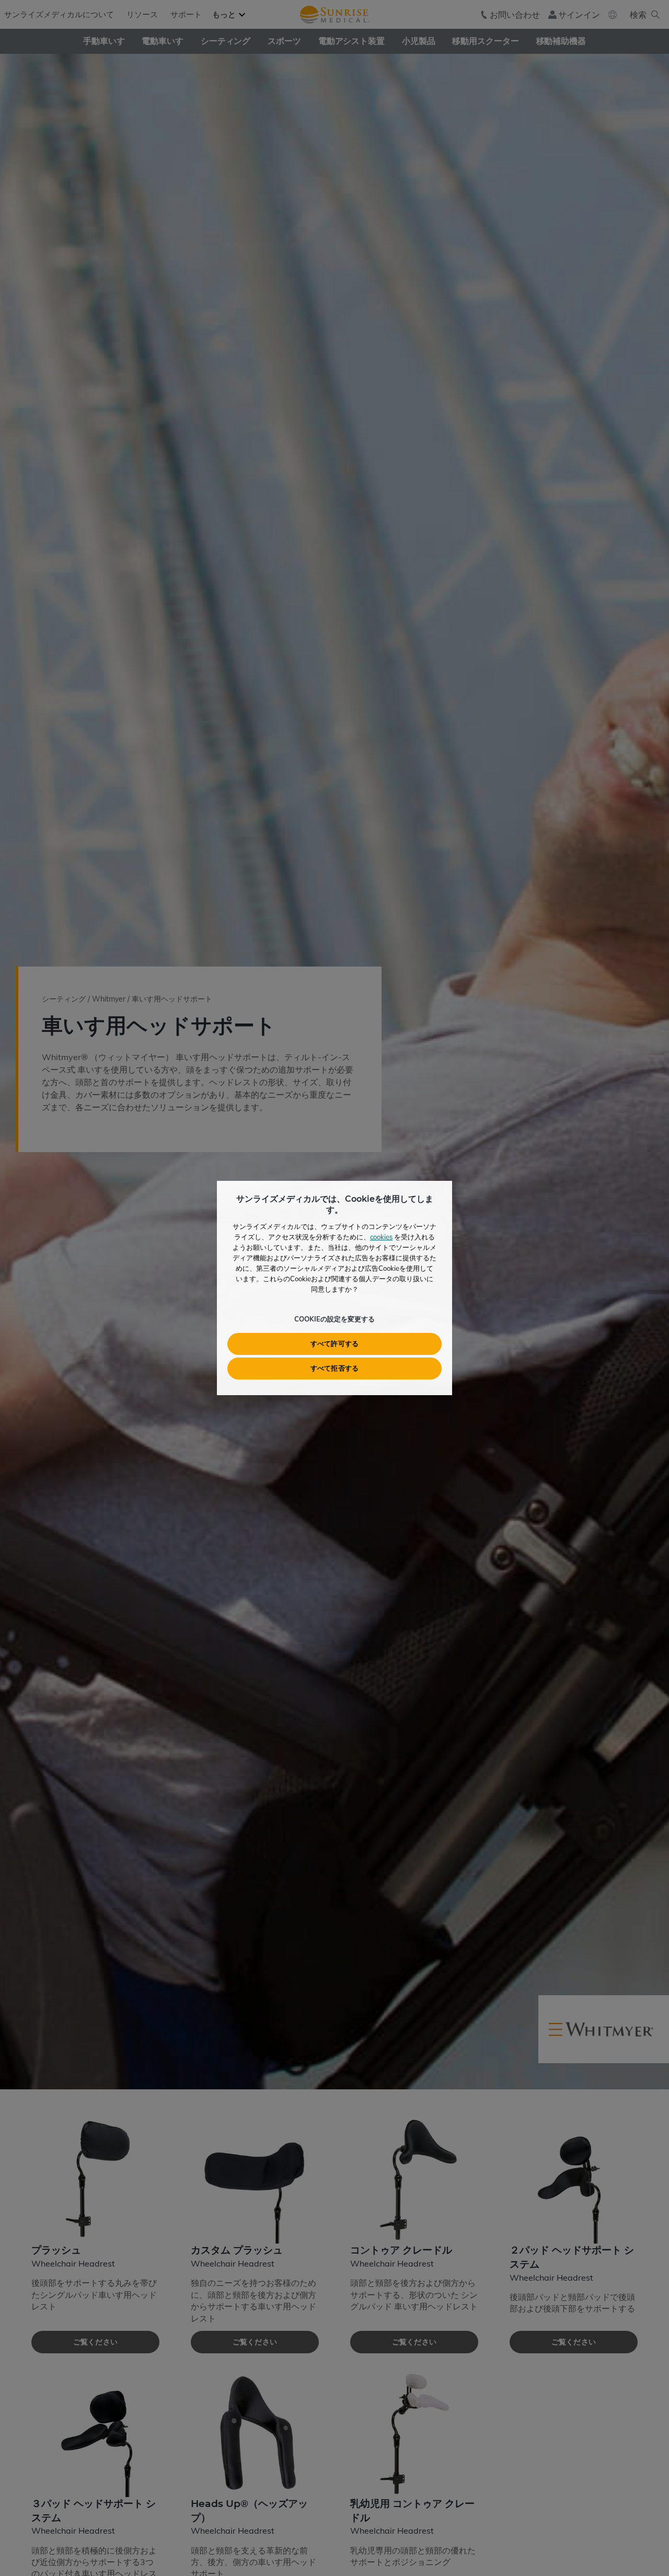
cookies (381, 1237)
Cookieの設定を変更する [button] (334, 1319)
